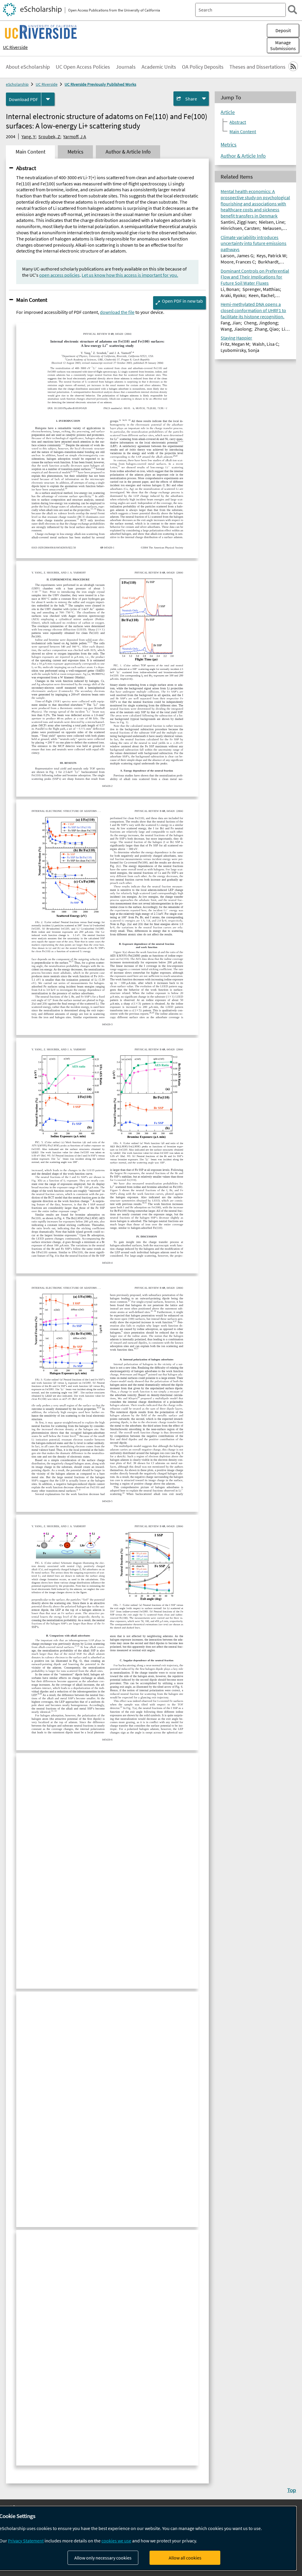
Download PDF (23, 99)
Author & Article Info (243, 156)
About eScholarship (28, 67)
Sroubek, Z (49, 136)
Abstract (26, 168)
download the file (117, 312)
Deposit (283, 30)
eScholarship (17, 84)
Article (228, 112)
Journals (126, 67)
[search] (292, 10)
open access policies (59, 275)
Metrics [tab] (75, 152)
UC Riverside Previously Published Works (100, 84)
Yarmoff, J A (75, 136)
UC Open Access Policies (83, 67)
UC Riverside (15, 47)
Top (292, 2490)
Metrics (229, 145)
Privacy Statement (26, 2541)
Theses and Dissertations (257, 67)
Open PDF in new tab (182, 301)
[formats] (48, 99)
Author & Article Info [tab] (128, 152)
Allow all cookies (185, 2558)
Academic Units (159, 67)
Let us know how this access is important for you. (130, 275)
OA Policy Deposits (203, 67)
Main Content (32, 300)
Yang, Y (28, 136)
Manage (283, 45)
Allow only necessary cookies (103, 2558)
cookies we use (116, 2541)
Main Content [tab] (31, 152)
